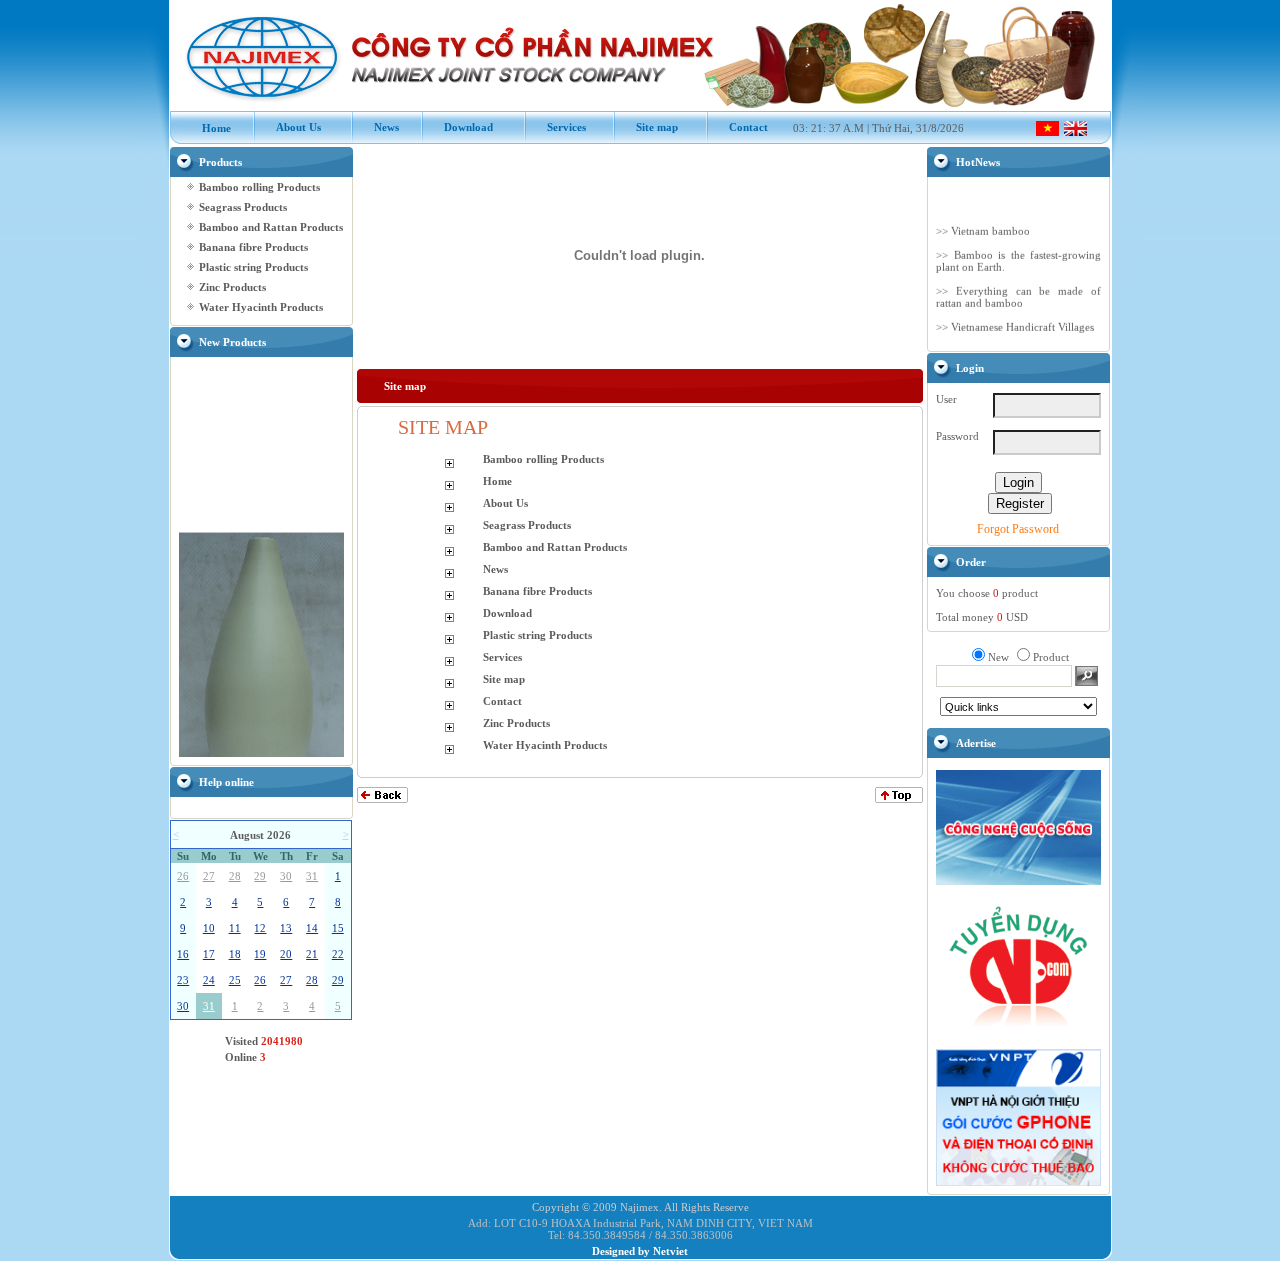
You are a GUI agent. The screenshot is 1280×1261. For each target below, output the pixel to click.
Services (556, 127)
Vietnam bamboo (990, 226)
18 (235, 954)
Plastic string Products (253, 267)
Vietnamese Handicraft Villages (1022, 322)
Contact (738, 127)
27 (209, 876)
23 (183, 980)
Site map (646, 127)
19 (260, 954)
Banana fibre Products (253, 247)
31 (312, 876)
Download (458, 127)
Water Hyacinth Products (261, 307)
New (998, 657)
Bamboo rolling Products (259, 187)
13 (286, 928)
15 (338, 928)
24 (209, 980)
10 (209, 928)
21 (312, 954)
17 (209, 954)
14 (312, 928)
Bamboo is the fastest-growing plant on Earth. (1018, 256)
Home (206, 128)
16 (183, 954)
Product (1051, 657)
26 (183, 876)
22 (338, 954)
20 (286, 954)
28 (235, 876)
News (376, 127)
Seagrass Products (243, 207)
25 (235, 980)
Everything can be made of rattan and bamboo (1018, 292)
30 (286, 876)
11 (235, 928)
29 (260, 876)
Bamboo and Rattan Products (271, 227)
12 (260, 928)
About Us (288, 127)
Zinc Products (232, 287)
